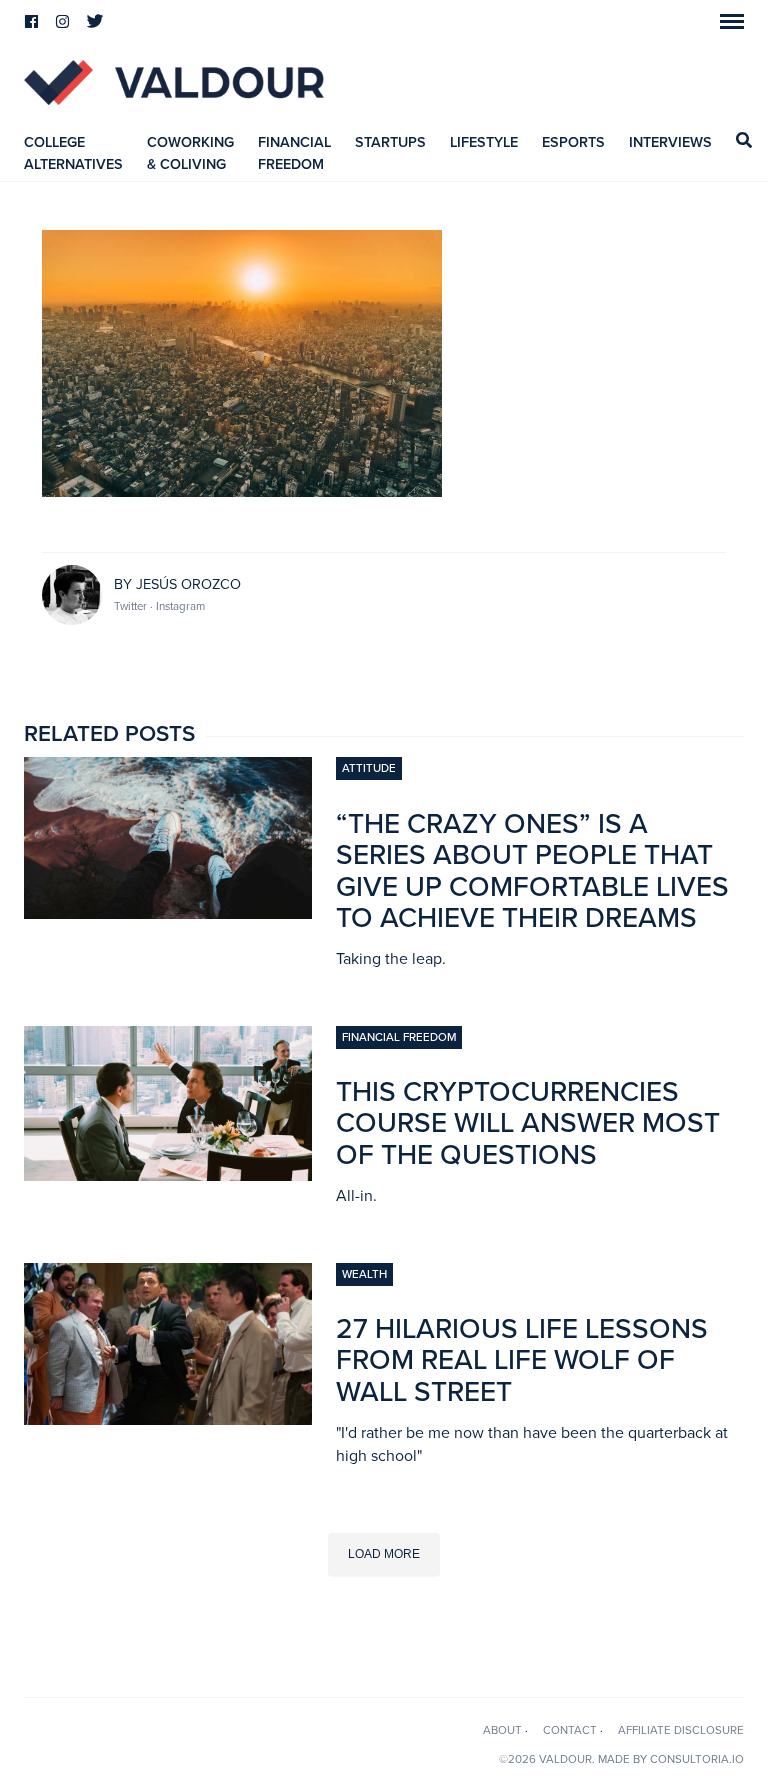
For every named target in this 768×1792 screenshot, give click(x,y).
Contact (570, 1730)
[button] (732, 21)
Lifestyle (484, 142)
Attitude (369, 768)
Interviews (670, 142)
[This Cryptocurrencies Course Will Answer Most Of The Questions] (168, 1175)
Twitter (132, 606)
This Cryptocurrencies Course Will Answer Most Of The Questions (528, 1123)
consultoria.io (697, 1759)
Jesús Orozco (188, 584)
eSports (573, 142)
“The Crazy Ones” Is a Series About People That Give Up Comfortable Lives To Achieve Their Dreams (532, 871)
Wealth (364, 1274)
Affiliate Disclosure (681, 1730)
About (502, 1730)
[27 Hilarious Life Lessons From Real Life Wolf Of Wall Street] (168, 1419)
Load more (384, 1554)
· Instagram (177, 606)
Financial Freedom (399, 1037)
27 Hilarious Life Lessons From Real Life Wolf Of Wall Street (522, 1360)
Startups (390, 142)
